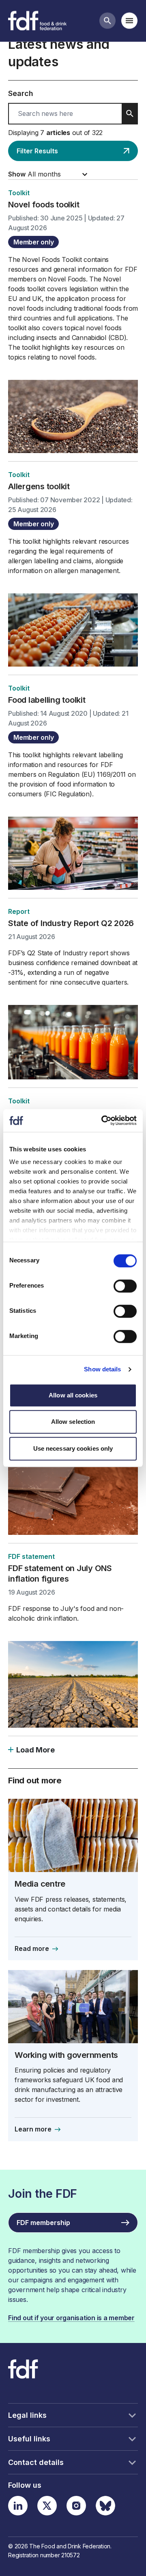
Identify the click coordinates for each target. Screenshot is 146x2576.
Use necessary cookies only (73, 1448)
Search (21, 93)
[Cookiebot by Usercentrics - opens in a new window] (103, 1120)
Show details (102, 1369)
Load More (35, 1750)
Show (17, 174)
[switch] (125, 1286)
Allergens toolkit (39, 486)
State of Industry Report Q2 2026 (71, 923)
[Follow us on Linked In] (18, 2506)
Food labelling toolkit (47, 700)
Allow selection (73, 1422)
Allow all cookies (73, 1395)
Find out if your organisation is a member (71, 2318)
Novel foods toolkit (44, 205)
